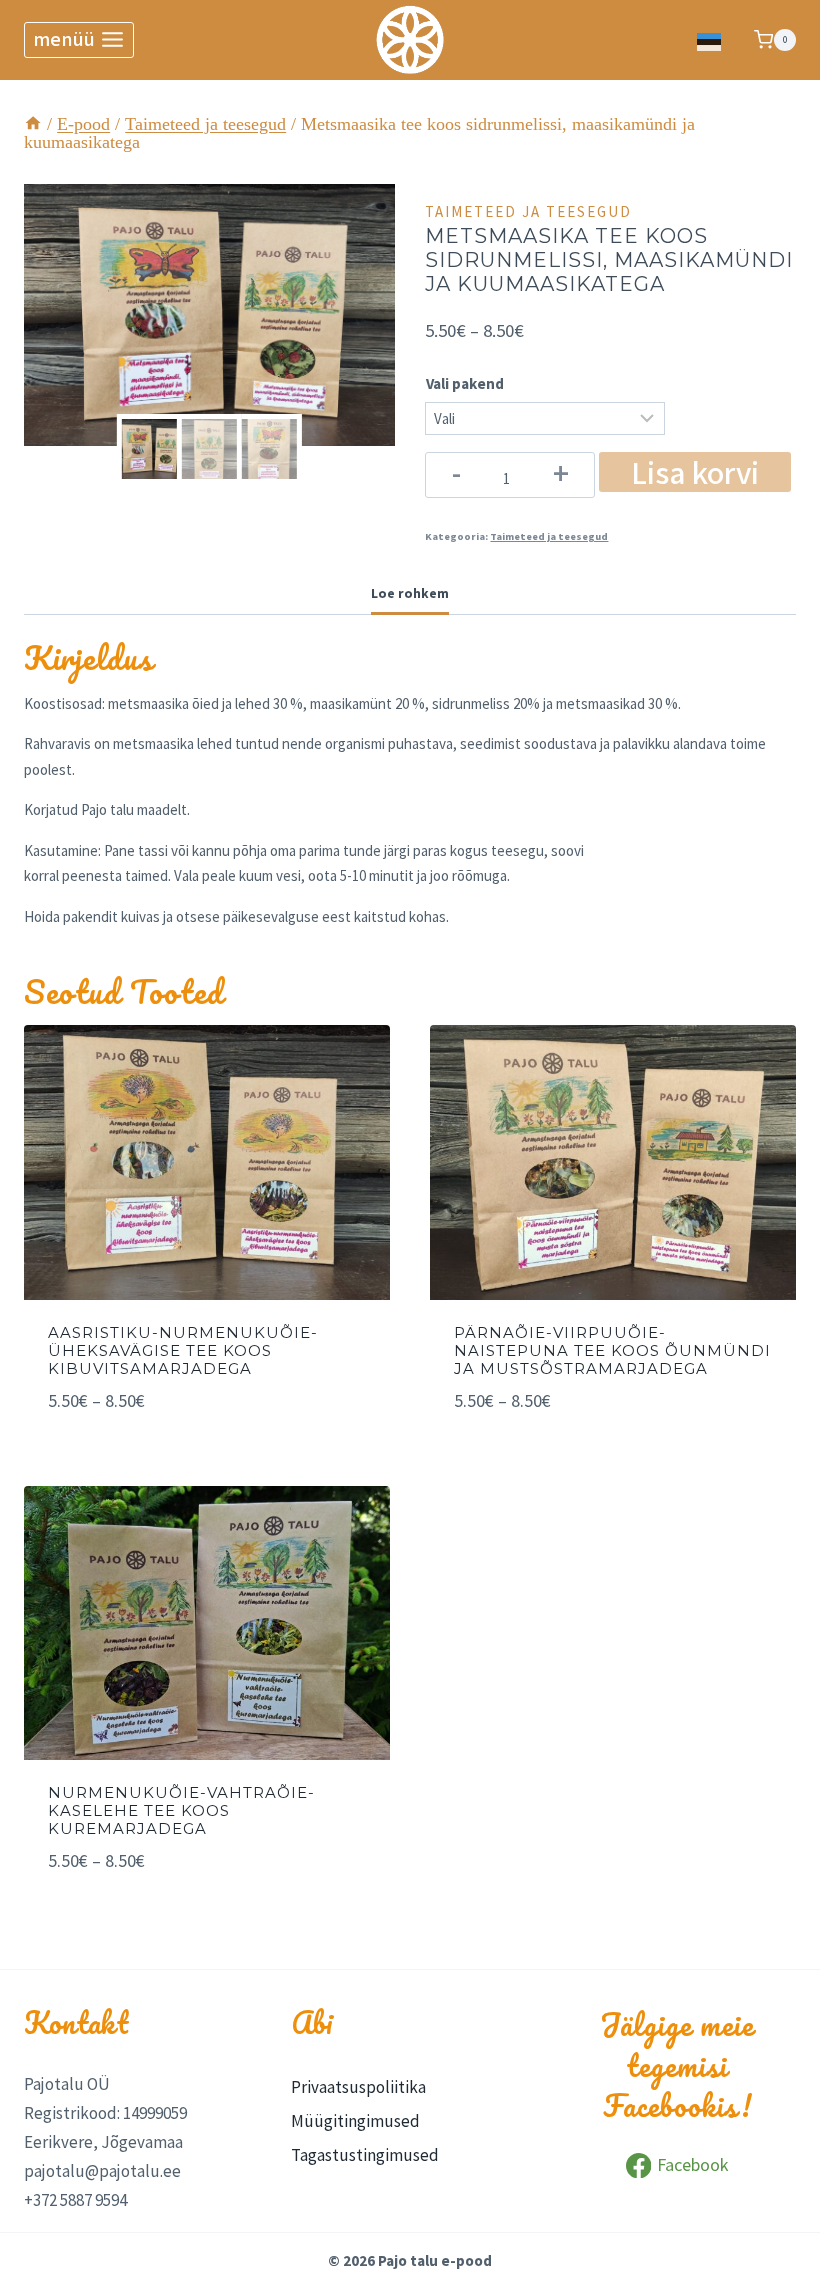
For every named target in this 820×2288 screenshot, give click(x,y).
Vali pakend (465, 383)
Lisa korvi (695, 472)
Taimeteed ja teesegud (528, 211)
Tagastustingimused (365, 2155)
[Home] (33, 124)
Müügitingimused (355, 2121)
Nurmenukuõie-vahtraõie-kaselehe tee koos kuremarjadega (181, 1810)
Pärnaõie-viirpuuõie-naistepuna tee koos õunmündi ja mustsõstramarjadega (612, 1350)
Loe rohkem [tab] (410, 593)
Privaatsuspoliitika (358, 2087)
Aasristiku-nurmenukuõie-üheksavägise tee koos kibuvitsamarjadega (183, 1350)
